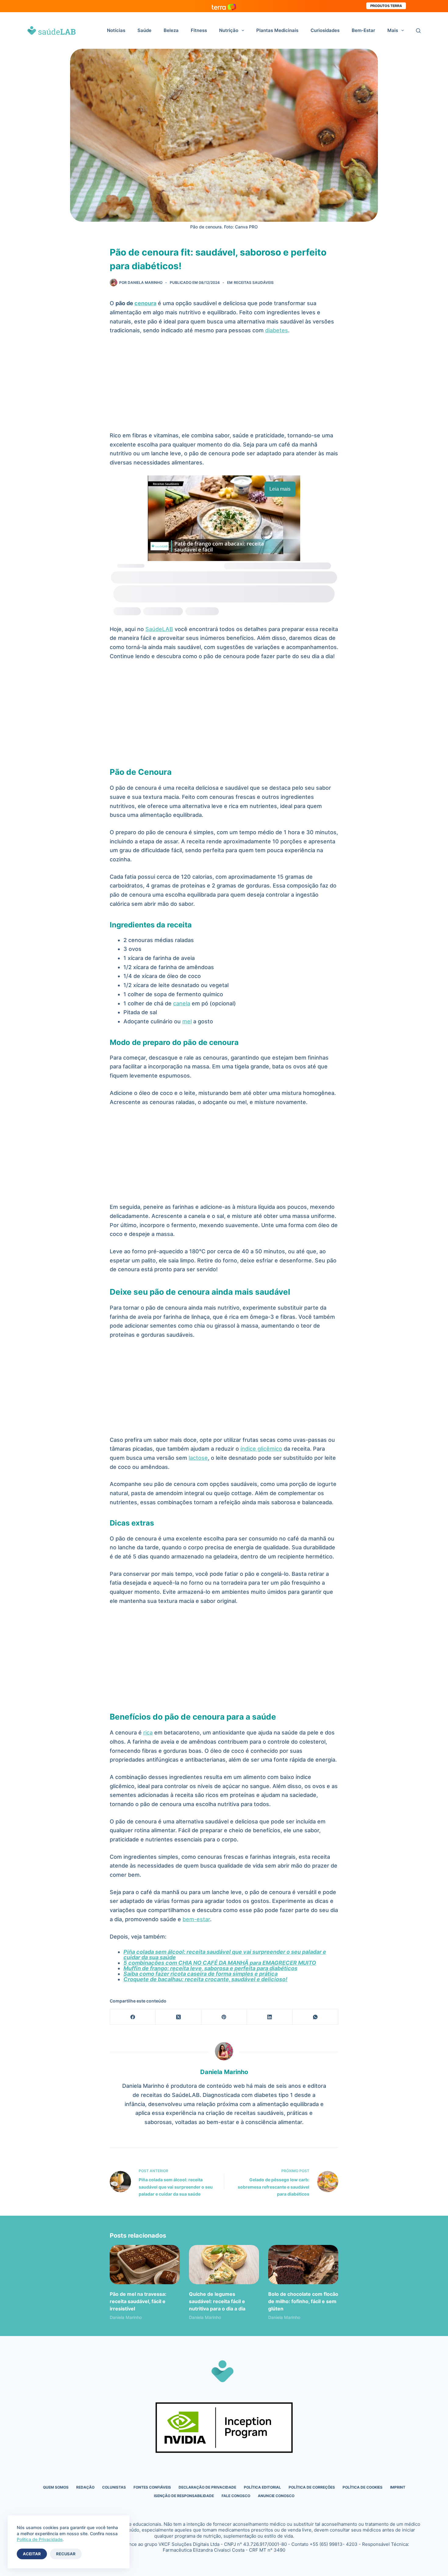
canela (182, 1003)
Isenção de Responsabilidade (184, 2496)
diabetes (277, 330)
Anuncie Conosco (276, 2496)
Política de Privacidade (40, 2539)
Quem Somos (56, 2487)
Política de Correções (312, 2487)
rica (148, 1733)
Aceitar (32, 2554)
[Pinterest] (224, 2017)
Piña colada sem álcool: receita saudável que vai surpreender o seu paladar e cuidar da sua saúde (225, 1955)
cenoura (145, 303)
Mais (393, 30)
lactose (198, 1458)
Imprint (398, 2487)
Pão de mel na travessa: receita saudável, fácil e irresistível (138, 2301)
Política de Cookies (363, 2487)
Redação (85, 2487)
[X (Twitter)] (179, 2017)
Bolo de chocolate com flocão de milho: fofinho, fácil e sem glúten (303, 2301)
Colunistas (114, 2487)
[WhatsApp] (315, 2017)
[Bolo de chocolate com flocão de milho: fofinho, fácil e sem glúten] (303, 2265)
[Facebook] (133, 2017)
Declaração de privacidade (207, 2487)
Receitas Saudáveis (254, 282)
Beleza (171, 30)
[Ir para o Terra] (224, 6)
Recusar (66, 2554)
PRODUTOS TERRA (386, 6)
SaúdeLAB (159, 629)
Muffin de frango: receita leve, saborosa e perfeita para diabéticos (210, 1968)
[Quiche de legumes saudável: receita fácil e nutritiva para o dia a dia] (224, 2265)
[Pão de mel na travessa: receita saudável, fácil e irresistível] (145, 2265)
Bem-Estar (363, 30)
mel (187, 1021)
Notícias (116, 30)
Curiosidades (325, 30)
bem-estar (196, 1919)
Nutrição (229, 30)
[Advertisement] (224, 386)
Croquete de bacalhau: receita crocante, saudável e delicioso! (205, 1979)
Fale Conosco (236, 2496)
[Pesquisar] (418, 31)
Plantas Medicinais (277, 30)
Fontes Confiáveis (152, 2487)
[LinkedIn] (270, 2017)
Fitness (199, 30)
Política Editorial (262, 2487)
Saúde (144, 30)
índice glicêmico (261, 1449)
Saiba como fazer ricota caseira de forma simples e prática (201, 1974)
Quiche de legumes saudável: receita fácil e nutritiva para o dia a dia (217, 2301)
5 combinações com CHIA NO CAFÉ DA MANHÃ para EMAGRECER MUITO (220, 1963)
